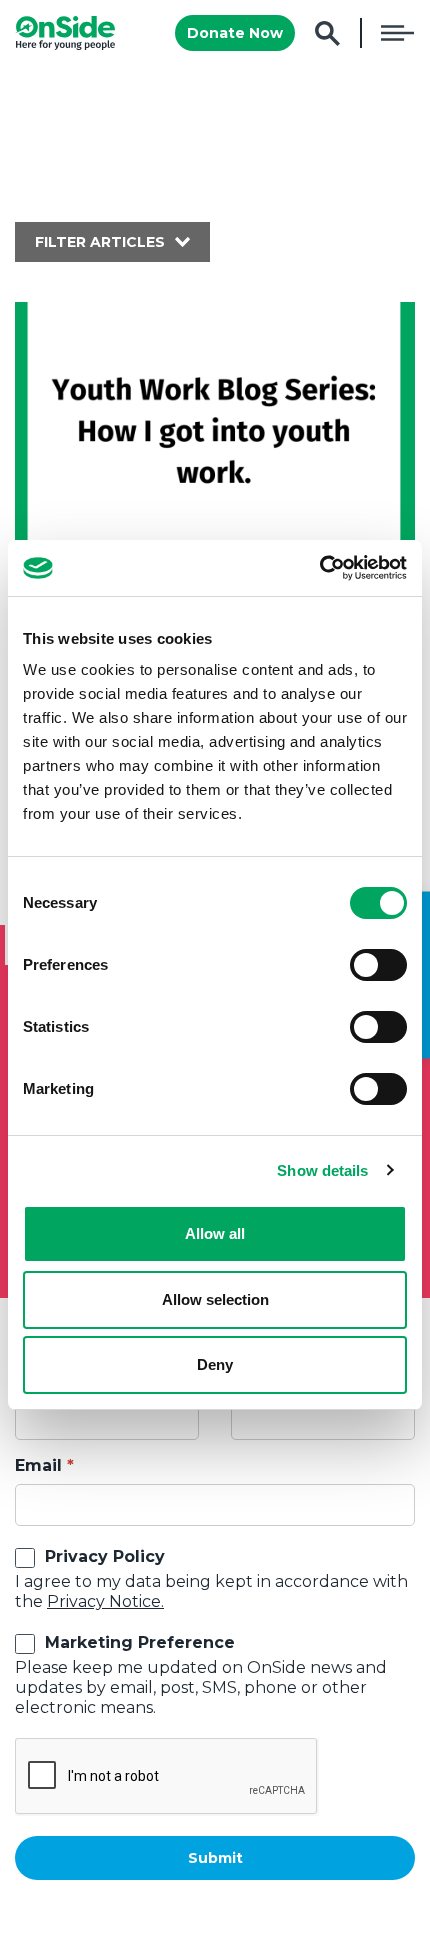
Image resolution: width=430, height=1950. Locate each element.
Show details (322, 1170)
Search (327, 33)
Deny (215, 1364)
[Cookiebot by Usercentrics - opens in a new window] (319, 568)
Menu (397, 33)
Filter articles (100, 242)
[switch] (378, 965)
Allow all (215, 1233)
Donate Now (235, 33)
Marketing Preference (140, 1642)
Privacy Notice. (105, 1601)
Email (38, 1465)
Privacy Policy (105, 1556)
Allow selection (215, 1299)
